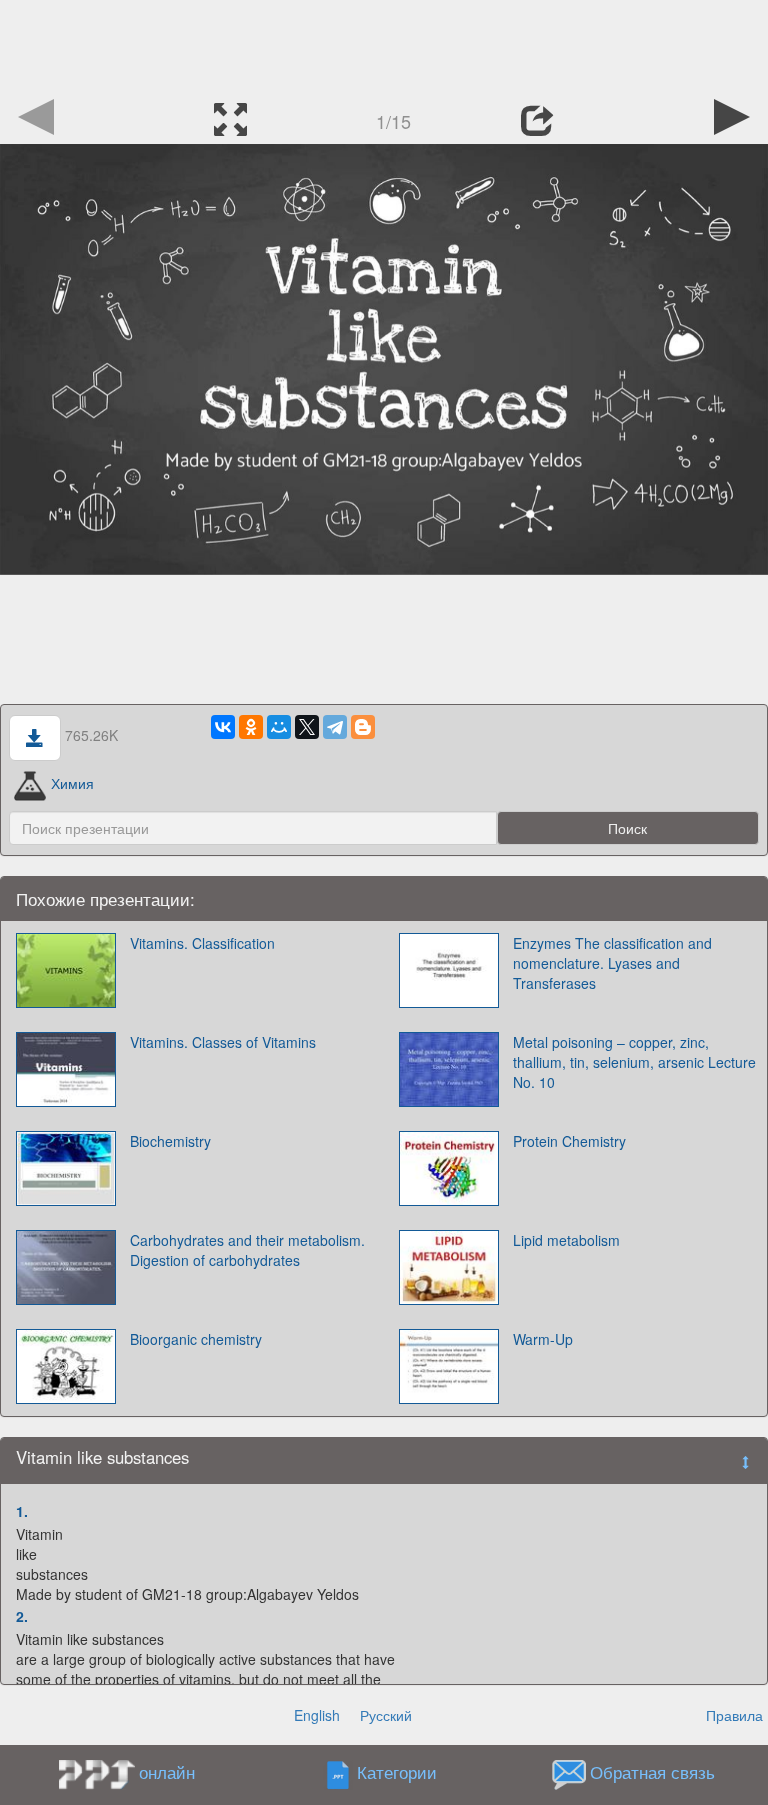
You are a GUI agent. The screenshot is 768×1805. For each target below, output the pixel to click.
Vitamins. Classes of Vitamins (223, 1042)
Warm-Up (543, 1339)
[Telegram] (335, 727)
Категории (397, 1772)
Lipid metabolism (566, 1240)
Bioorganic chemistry (196, 1339)
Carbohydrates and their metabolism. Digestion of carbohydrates (247, 1250)
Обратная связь (652, 1772)
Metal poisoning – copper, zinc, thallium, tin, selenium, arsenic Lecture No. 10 (634, 1062)
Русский (386, 1715)
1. (22, 1511)
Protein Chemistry (569, 1141)
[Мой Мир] (279, 727)
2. (22, 1616)
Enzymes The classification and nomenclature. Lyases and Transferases (612, 963)
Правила (734, 1715)
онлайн (167, 1772)
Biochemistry (170, 1141)
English (317, 1715)
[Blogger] (363, 727)
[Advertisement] (384, 45)
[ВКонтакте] (223, 727)
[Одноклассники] (251, 727)
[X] (307, 727)
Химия (72, 783)
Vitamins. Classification (202, 943)
